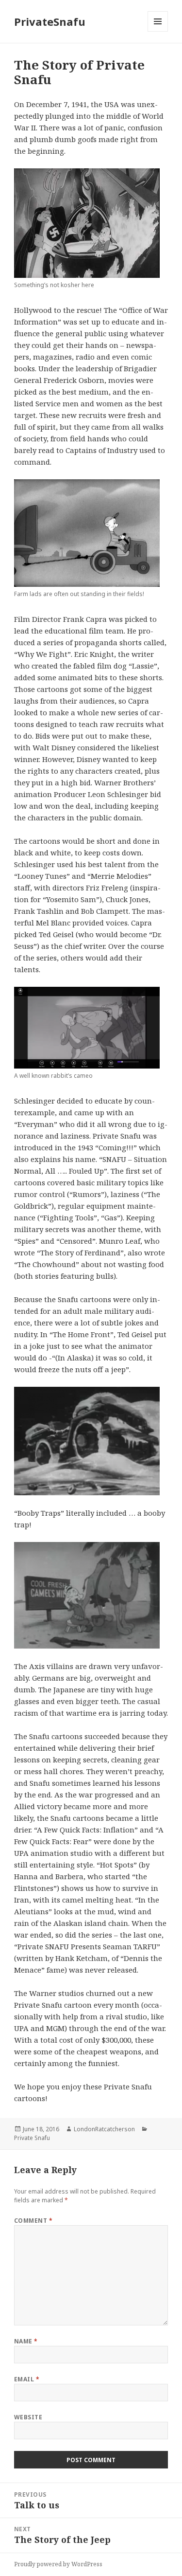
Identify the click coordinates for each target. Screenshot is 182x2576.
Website (28, 2417)
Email (27, 2379)
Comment (33, 2221)
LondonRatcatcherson (104, 2129)
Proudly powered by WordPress (58, 2564)
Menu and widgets (158, 31)
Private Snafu (32, 2138)
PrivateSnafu (50, 21)
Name (26, 2341)
